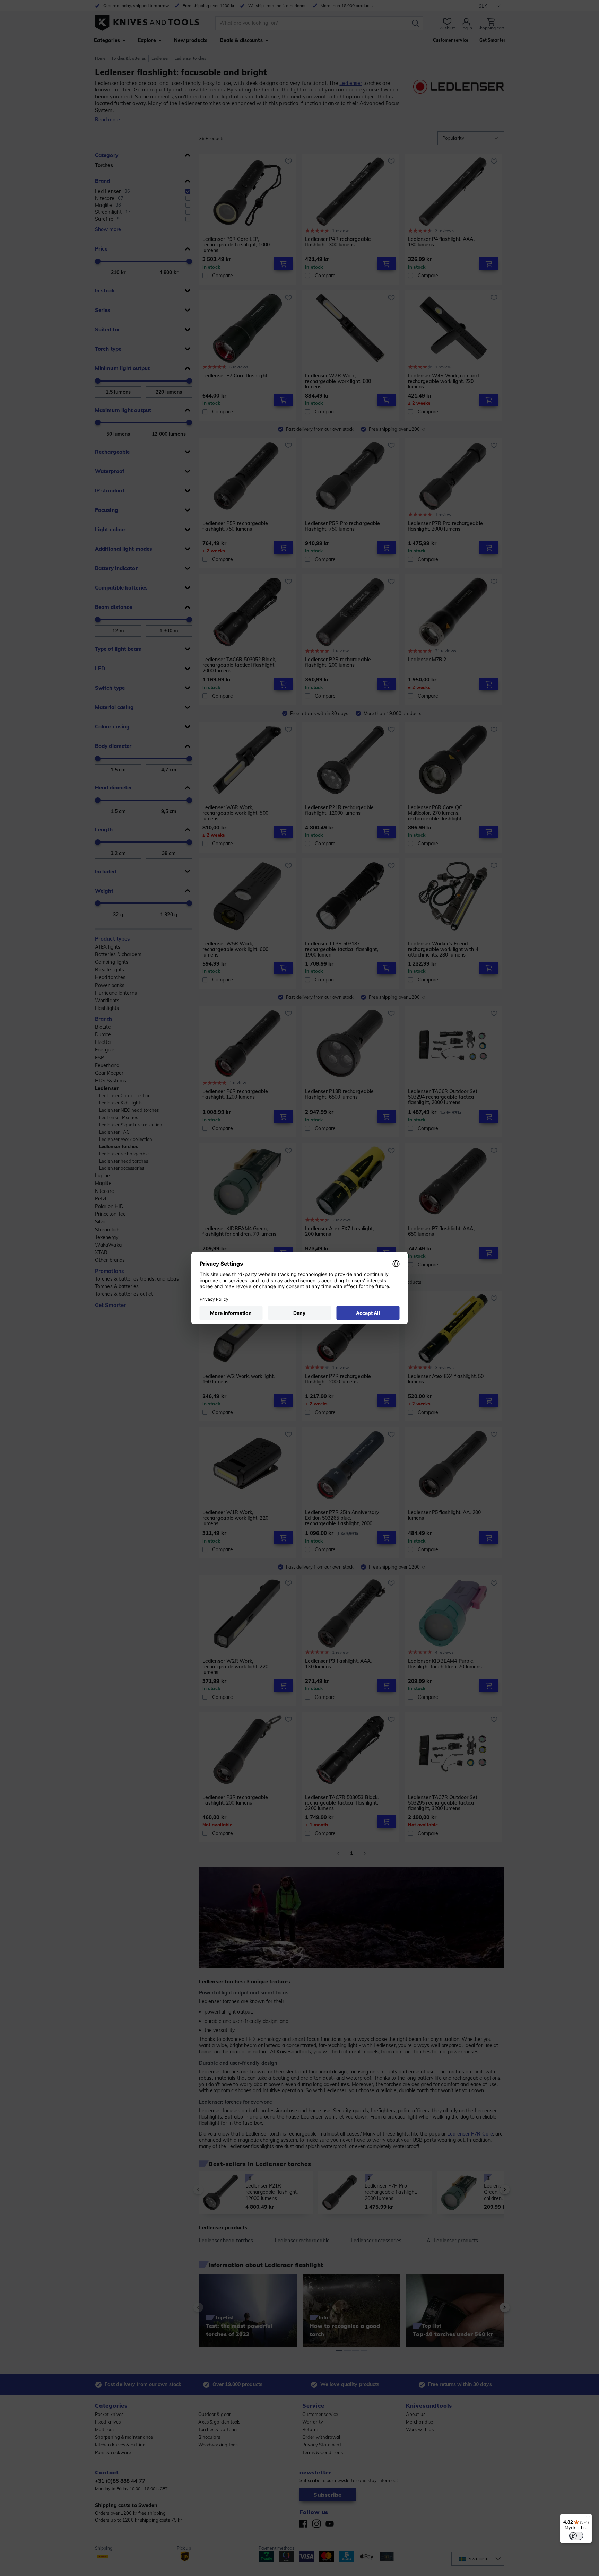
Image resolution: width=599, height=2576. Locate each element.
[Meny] (588, 2518)
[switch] (576, 2536)
